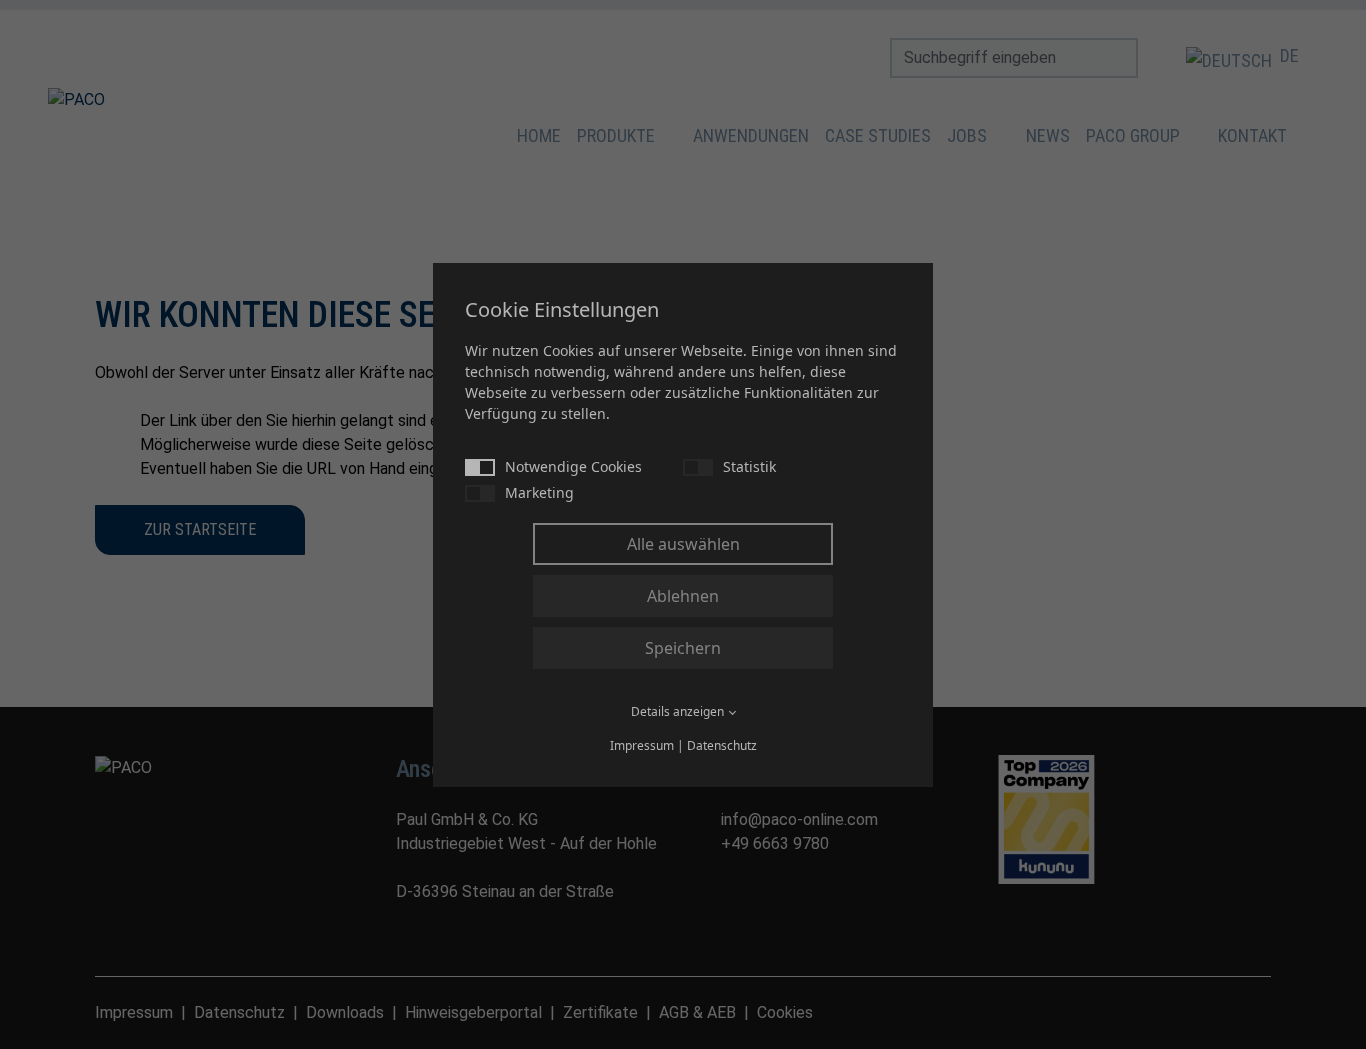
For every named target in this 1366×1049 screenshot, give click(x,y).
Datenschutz (722, 745)
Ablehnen (683, 596)
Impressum (642, 745)
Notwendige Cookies (573, 466)
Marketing (539, 492)
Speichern (683, 648)
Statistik (749, 466)
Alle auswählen (683, 544)
